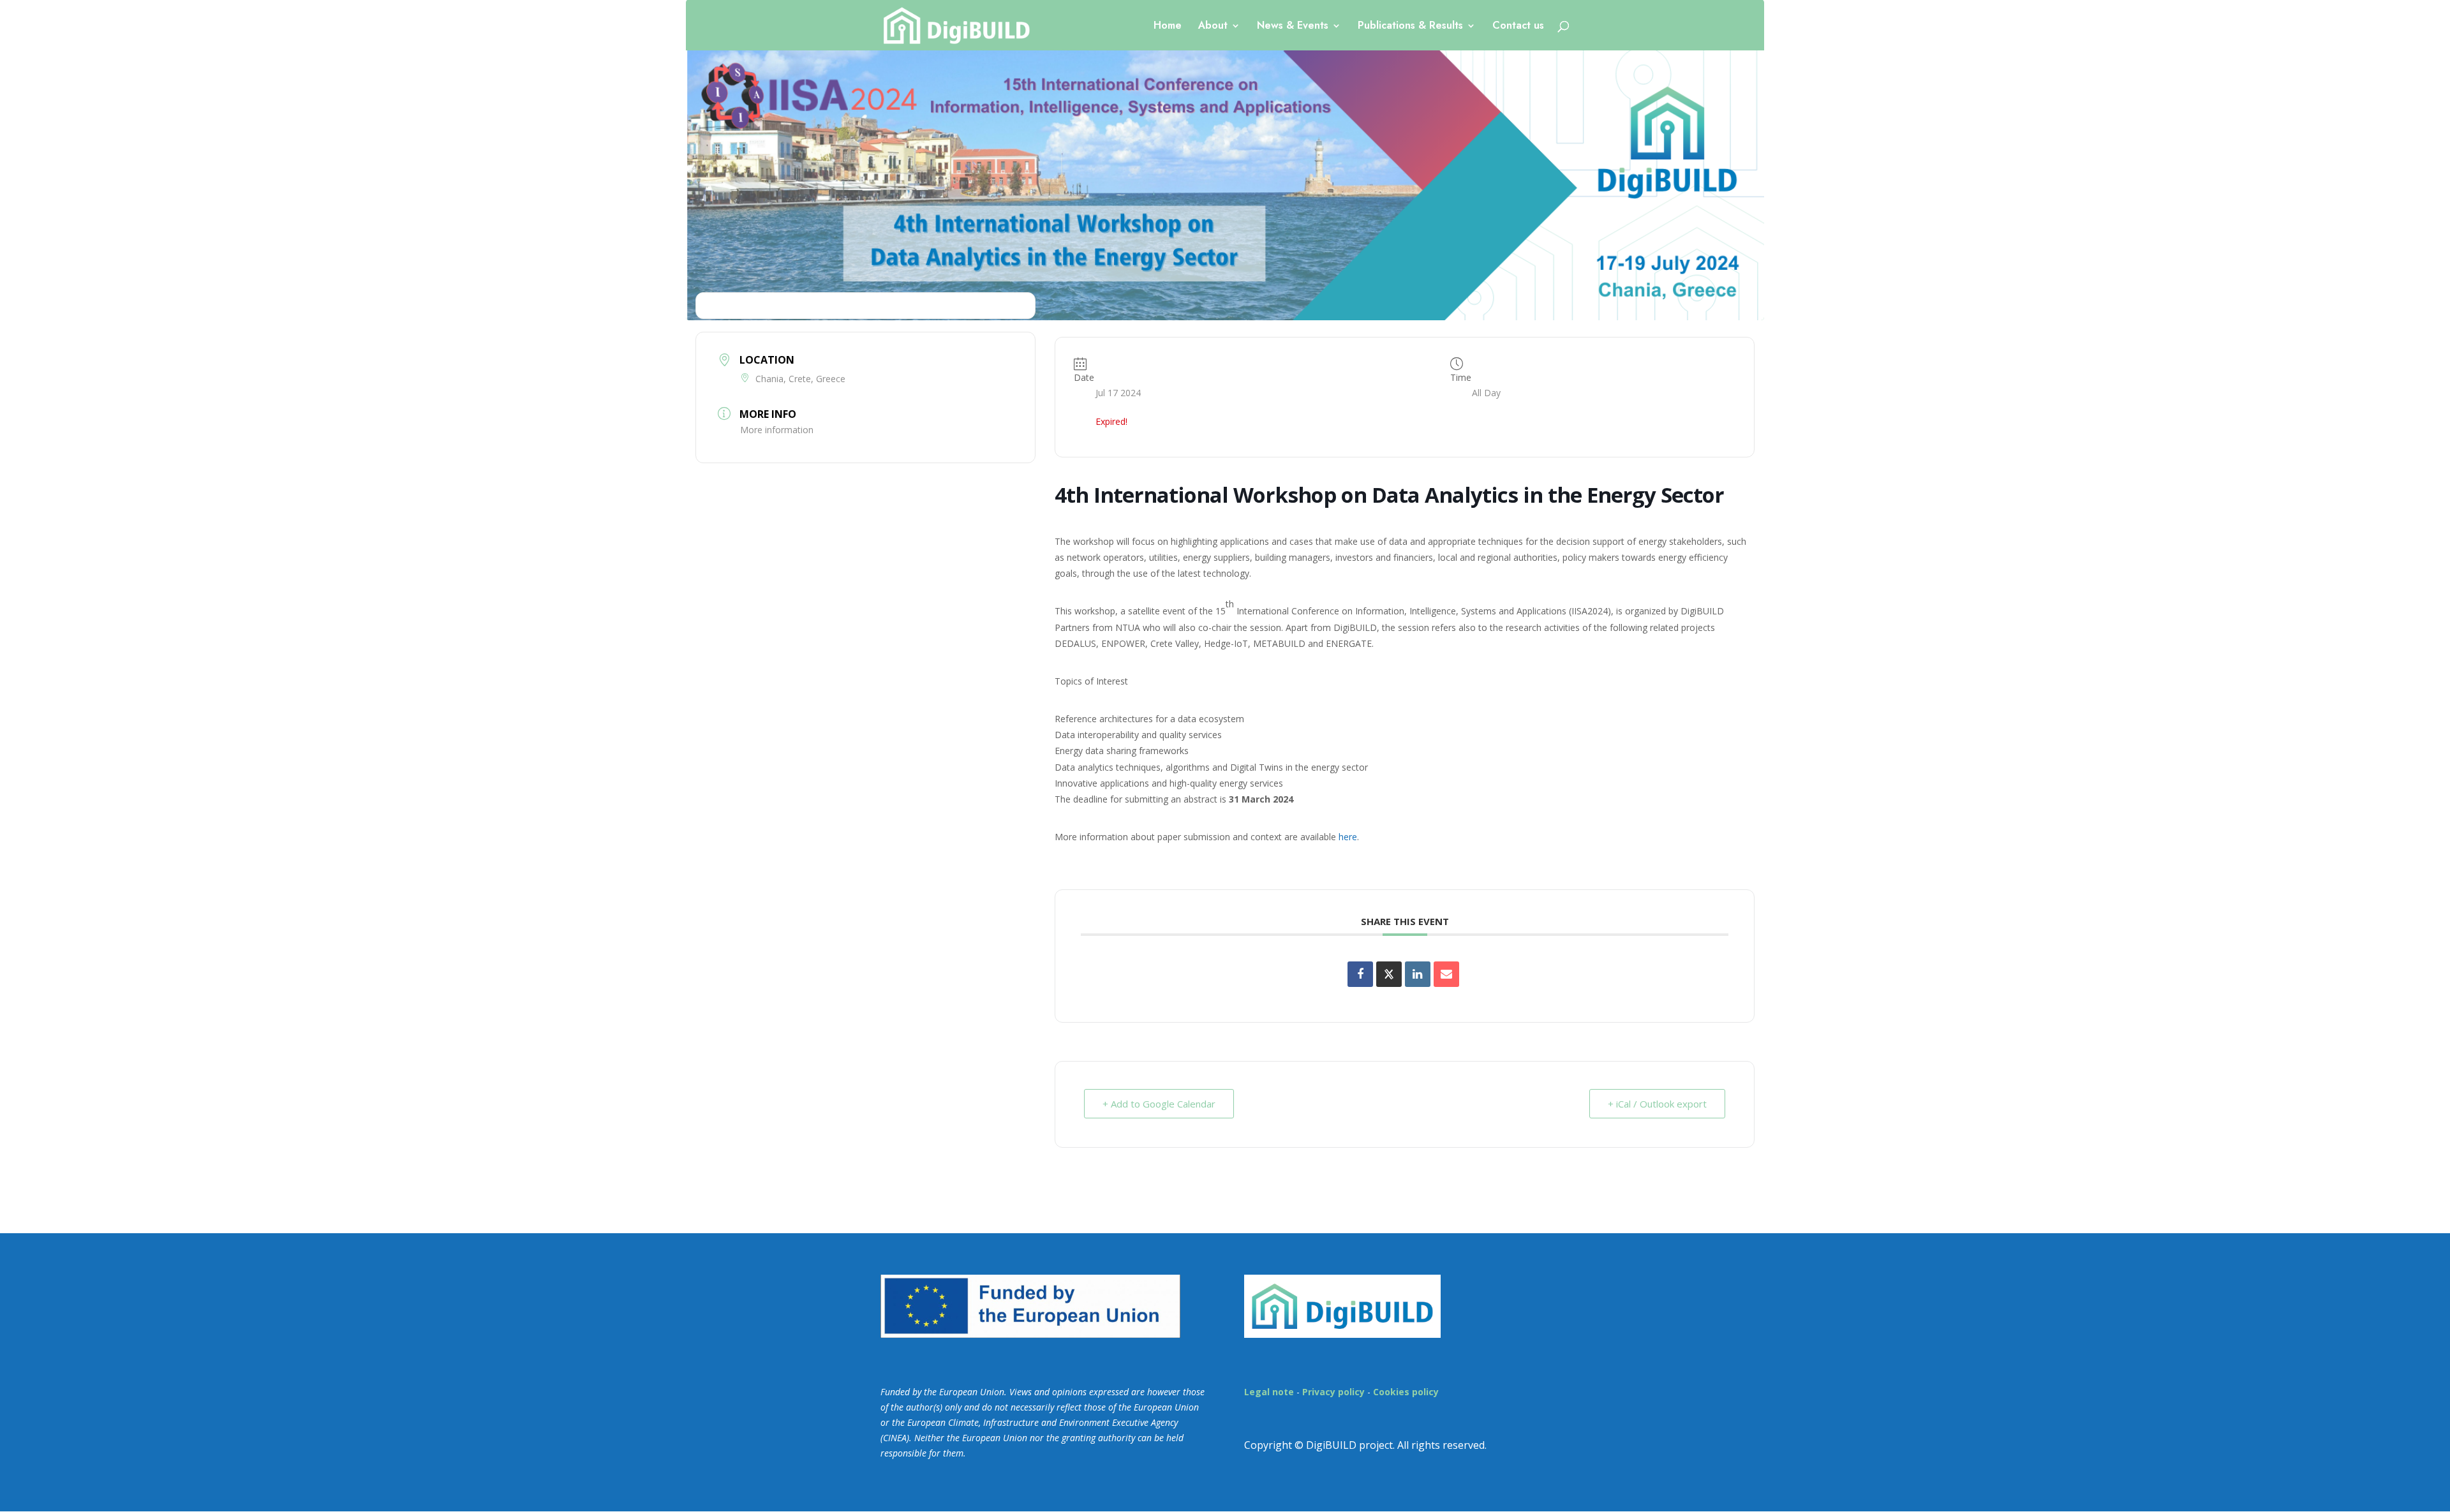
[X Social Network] (1389, 974)
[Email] (1446, 974)
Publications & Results (1410, 27)
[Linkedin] (1418, 974)
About (1213, 27)
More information (777, 430)
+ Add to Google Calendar (1159, 1104)
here (1348, 837)
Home (1168, 27)
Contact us (1518, 27)
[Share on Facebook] (1360, 974)
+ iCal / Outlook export (1657, 1104)
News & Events (1293, 27)
